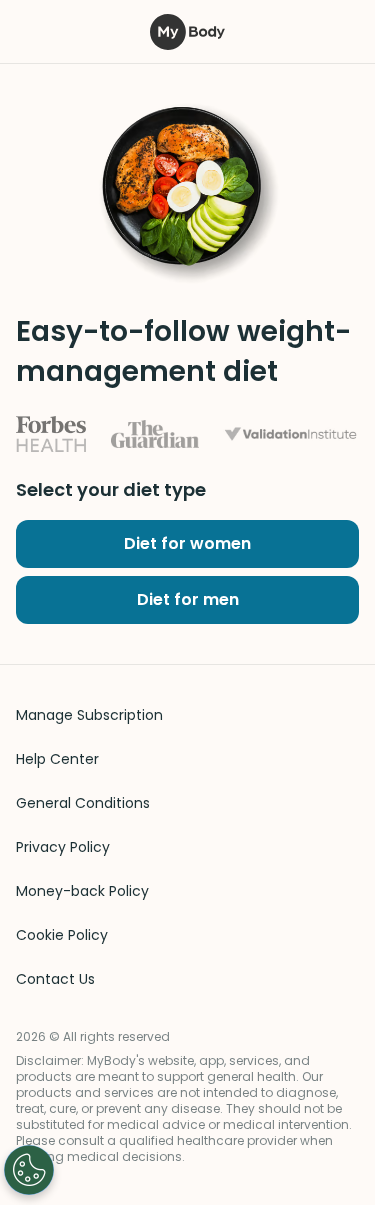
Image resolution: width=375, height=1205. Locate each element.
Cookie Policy (62, 935)
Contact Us (55, 979)
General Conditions (83, 803)
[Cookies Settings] (29, 1170)
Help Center (57, 759)
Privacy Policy (63, 847)
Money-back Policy (82, 891)
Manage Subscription (89, 715)
